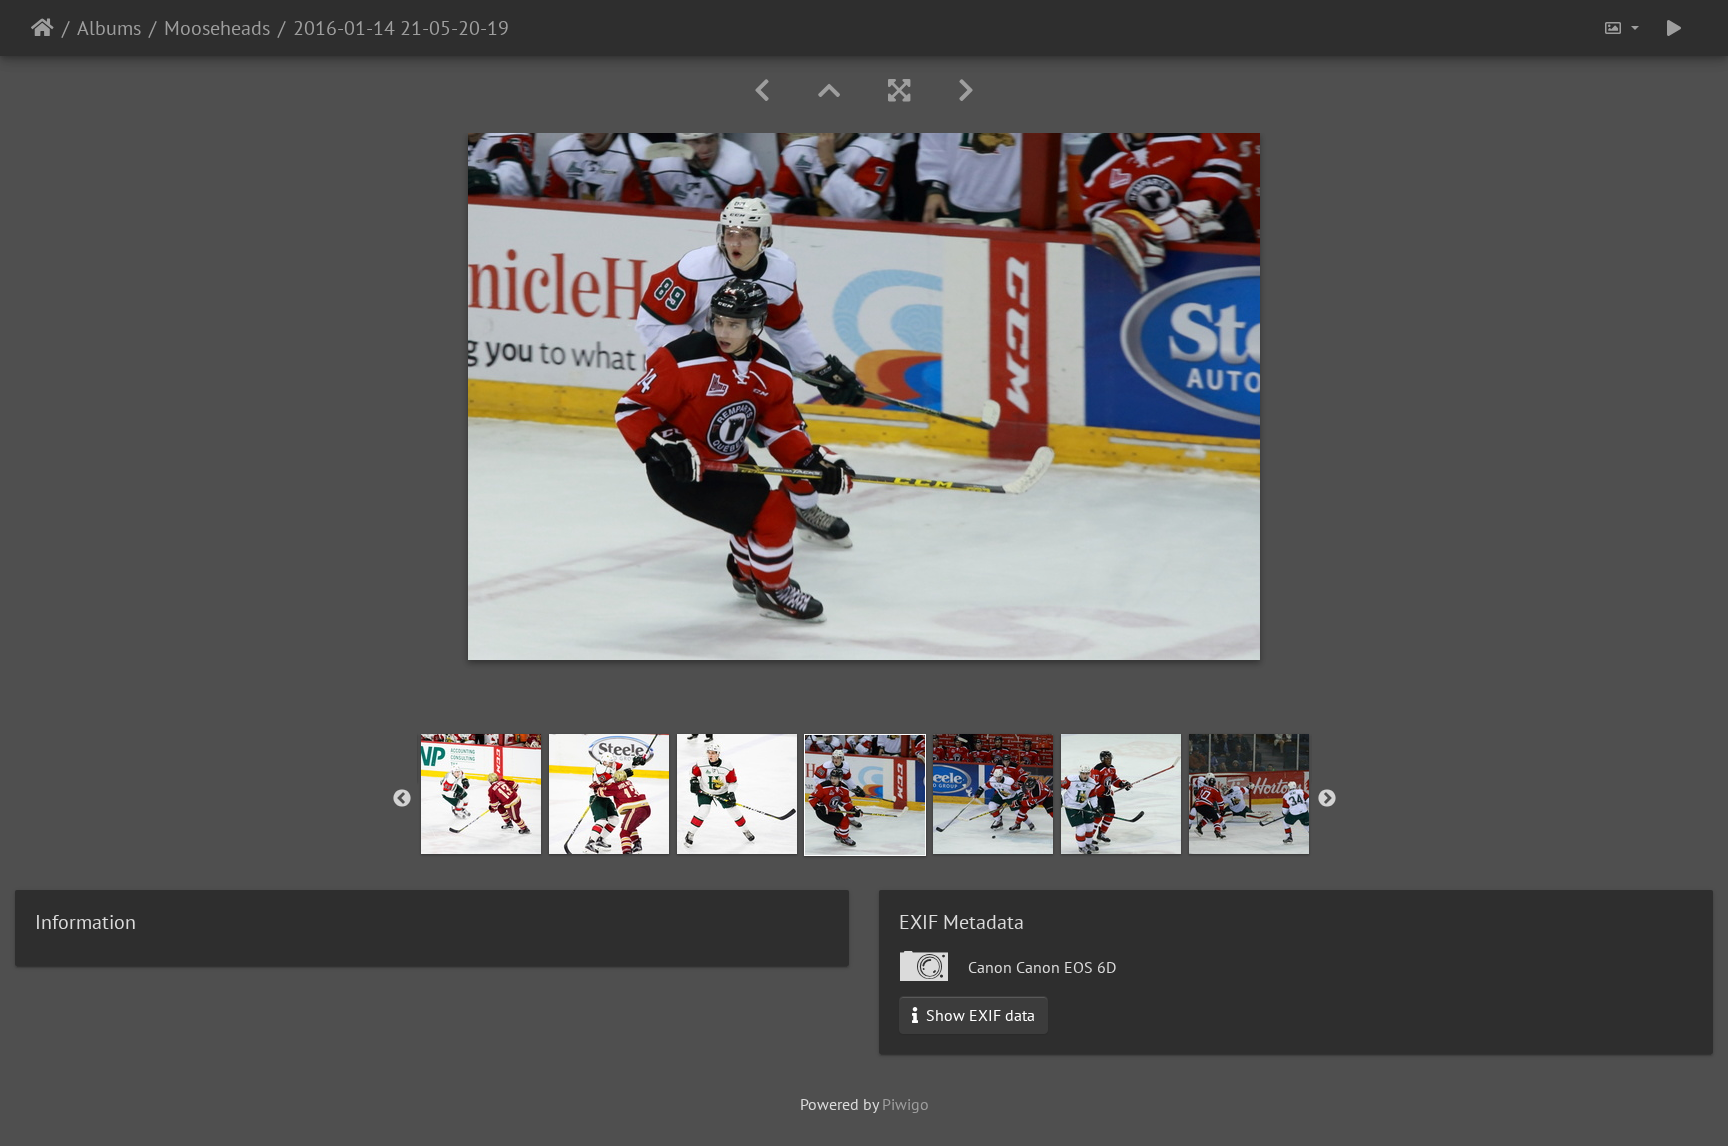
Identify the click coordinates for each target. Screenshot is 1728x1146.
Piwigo (905, 1104)
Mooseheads (217, 28)
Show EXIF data (978, 1015)
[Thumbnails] (829, 90)
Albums (109, 28)
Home (42, 28)
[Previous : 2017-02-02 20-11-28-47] (762, 90)
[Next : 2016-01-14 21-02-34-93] (966, 90)
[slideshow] (1674, 28)
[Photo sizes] (1621, 28)
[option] (481, 794)
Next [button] (1327, 799)
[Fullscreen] (899, 90)
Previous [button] (402, 799)
